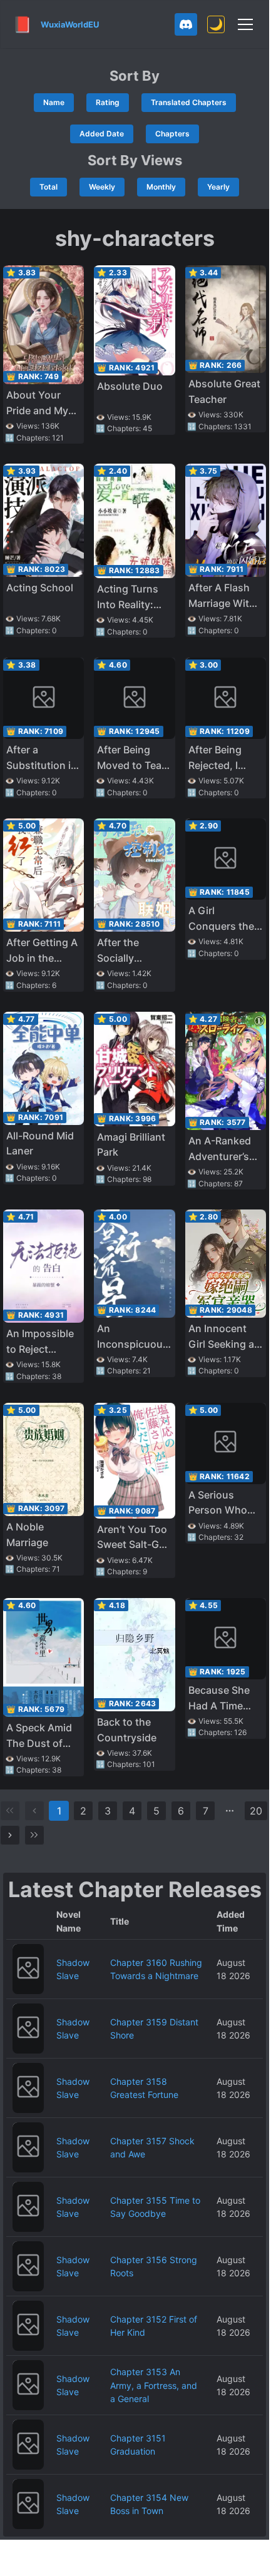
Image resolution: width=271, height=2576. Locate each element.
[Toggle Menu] (245, 24)
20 (256, 1811)
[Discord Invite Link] (186, 24)
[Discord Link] (186, 24)
